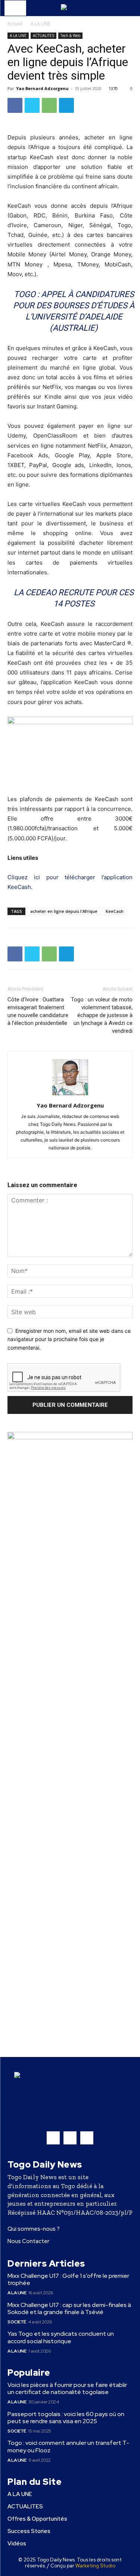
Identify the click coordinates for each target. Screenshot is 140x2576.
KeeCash (115, 911)
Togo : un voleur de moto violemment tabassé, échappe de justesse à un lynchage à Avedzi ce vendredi (102, 1015)
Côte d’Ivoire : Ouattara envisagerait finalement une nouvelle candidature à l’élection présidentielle (38, 1011)
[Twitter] (32, 105)
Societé (17, 2322)
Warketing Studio (95, 2566)
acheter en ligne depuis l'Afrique (64, 911)
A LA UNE (40, 24)
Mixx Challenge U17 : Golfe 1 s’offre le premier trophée (68, 2279)
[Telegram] (66, 105)
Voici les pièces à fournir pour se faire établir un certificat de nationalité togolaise (67, 2388)
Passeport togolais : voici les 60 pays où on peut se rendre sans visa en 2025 (66, 2418)
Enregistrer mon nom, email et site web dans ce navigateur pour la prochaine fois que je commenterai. (69, 1339)
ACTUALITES (43, 35)
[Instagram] (70, 2138)
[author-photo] (70, 1095)
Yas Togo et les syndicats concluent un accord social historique (61, 2337)
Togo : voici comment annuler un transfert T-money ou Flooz (68, 2446)
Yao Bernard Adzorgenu (42, 88)
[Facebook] (15, 105)
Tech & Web (70, 35)
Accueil (15, 24)
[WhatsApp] (49, 105)
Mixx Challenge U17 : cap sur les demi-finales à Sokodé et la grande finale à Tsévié (69, 2308)
